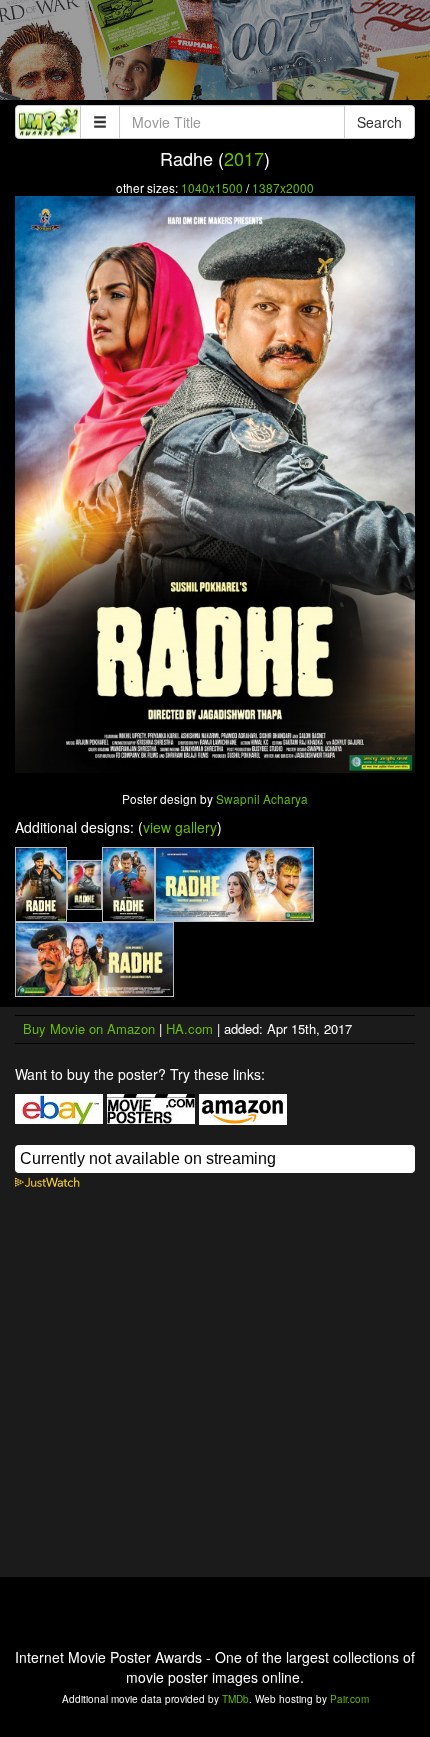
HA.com (189, 1028)
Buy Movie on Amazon (89, 1028)
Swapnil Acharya (262, 798)
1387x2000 (283, 187)
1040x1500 (212, 187)
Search (379, 122)
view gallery (180, 827)
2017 (244, 158)
